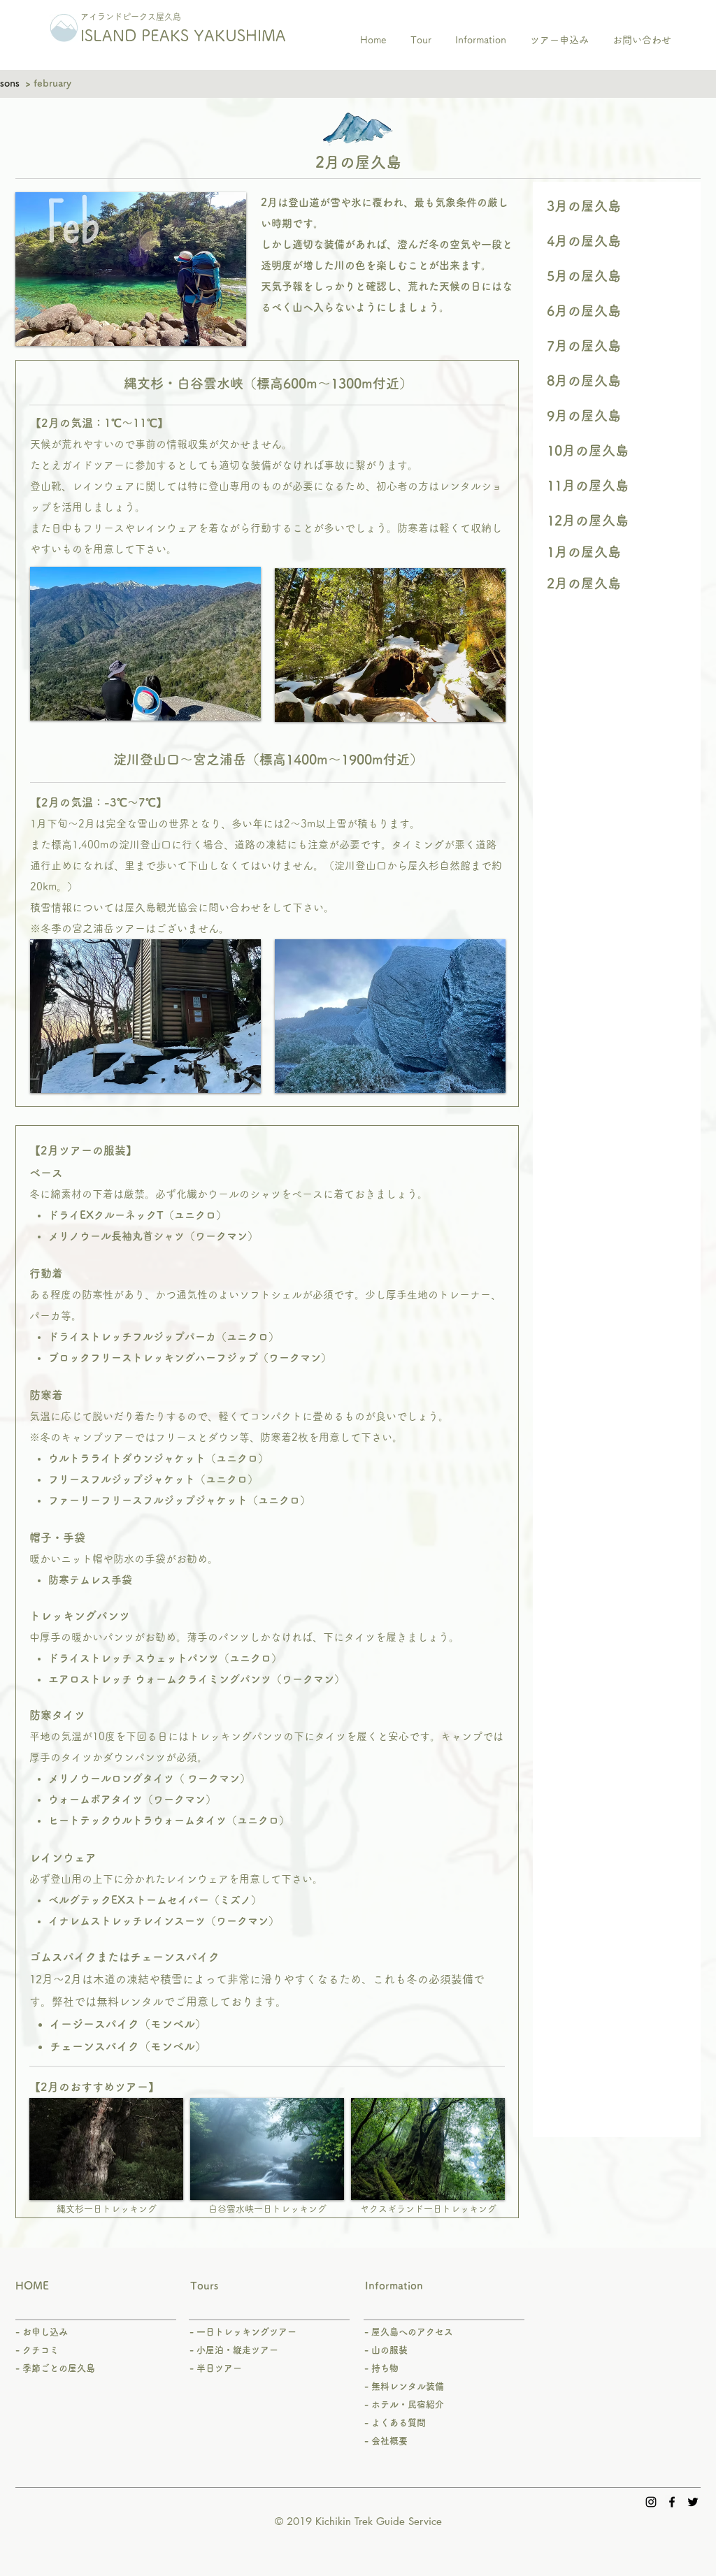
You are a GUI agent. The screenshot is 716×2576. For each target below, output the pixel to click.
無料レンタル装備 (408, 2386)
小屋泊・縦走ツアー (237, 2350)
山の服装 (389, 2350)
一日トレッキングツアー (246, 2332)
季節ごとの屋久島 (59, 2368)
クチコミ (41, 2350)
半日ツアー (219, 2368)
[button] (617, 276)
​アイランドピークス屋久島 (131, 17)
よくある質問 (399, 2423)
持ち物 (385, 2368)
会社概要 (389, 2441)
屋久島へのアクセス (411, 2332)
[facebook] (672, 2502)
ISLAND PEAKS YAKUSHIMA (183, 36)
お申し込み (45, 2332)
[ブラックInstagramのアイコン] (651, 2502)
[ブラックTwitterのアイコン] (693, 2502)
